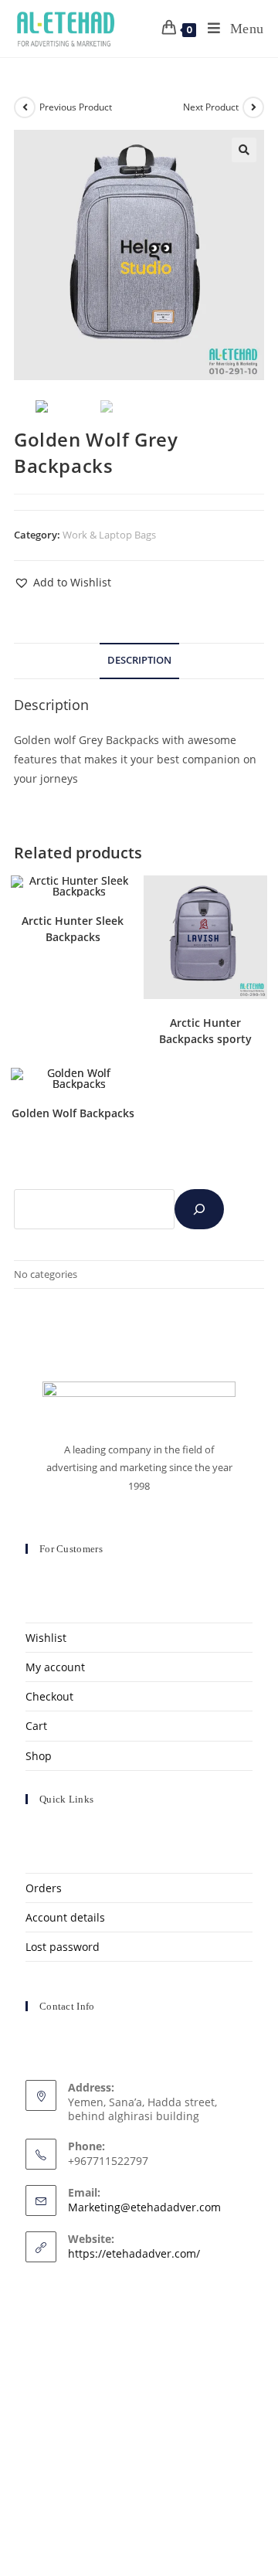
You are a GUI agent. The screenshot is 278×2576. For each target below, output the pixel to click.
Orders (44, 1888)
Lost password (63, 1947)
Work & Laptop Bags (109, 535)
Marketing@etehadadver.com (144, 2207)
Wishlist (46, 1638)
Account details (65, 1917)
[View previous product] (25, 107)
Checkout (49, 1696)
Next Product (211, 107)
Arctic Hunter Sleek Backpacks (73, 929)
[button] (63, 582)
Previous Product (76, 107)
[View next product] (253, 107)
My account (55, 1667)
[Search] (199, 1209)
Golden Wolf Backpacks (73, 1113)
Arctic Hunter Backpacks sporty (205, 1031)
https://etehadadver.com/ (134, 2253)
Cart (36, 1726)
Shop (39, 1756)
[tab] (139, 661)
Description (139, 660)
